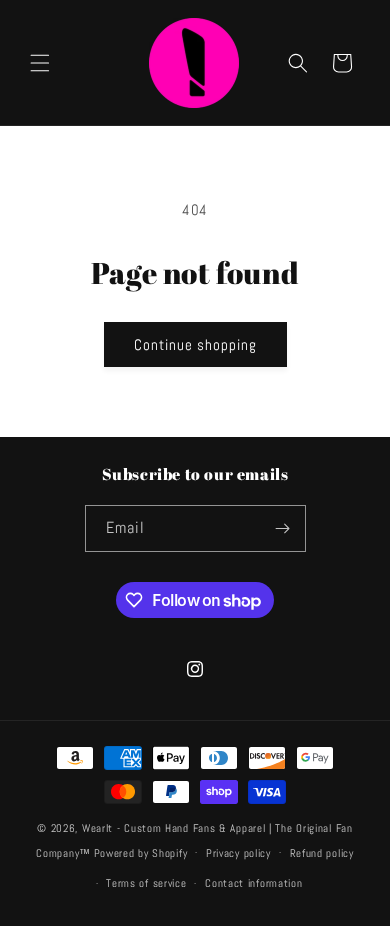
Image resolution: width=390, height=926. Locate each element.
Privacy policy (238, 853)
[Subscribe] (283, 528)
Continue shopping (195, 344)
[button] (40, 63)
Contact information (253, 883)
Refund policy (322, 853)
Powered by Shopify (141, 852)
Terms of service (146, 883)
